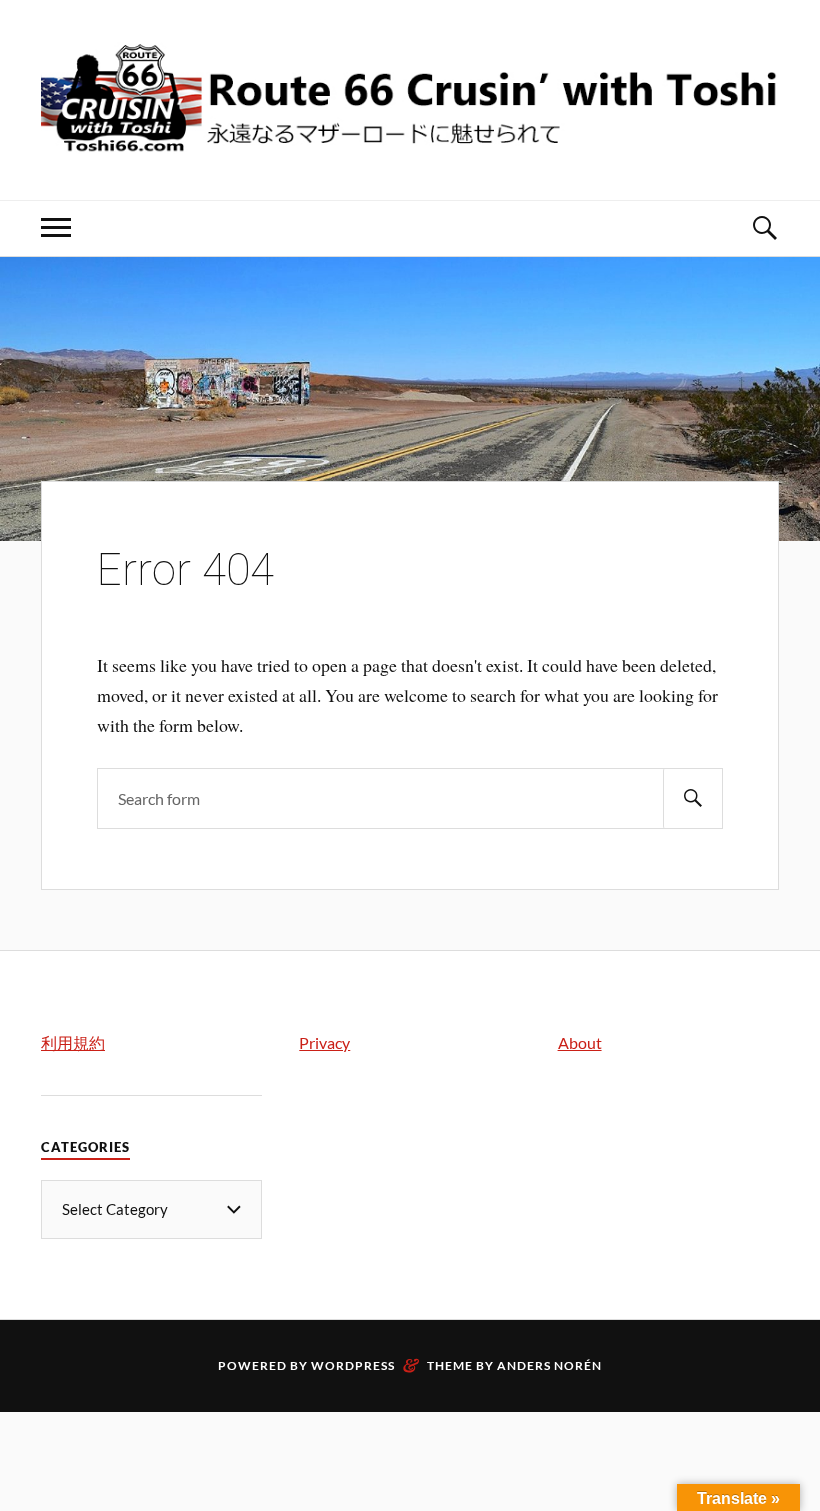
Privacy (324, 1042)
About (580, 1042)
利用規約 (73, 1042)
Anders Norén (549, 1365)
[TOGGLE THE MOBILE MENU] (56, 228)
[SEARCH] (693, 798)
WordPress (353, 1365)
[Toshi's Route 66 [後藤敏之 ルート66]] (410, 139)
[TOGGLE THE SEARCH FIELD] (764, 228)
